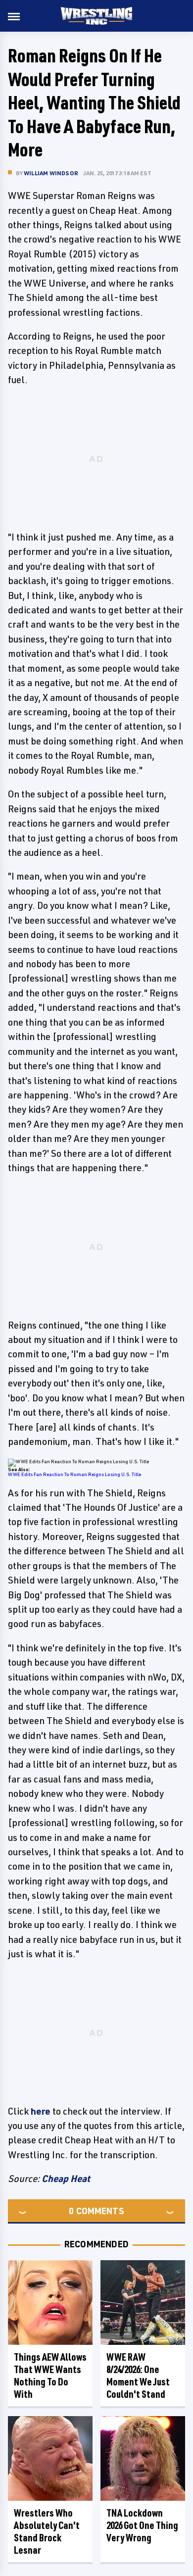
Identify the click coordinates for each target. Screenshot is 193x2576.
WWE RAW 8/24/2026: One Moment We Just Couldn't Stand (138, 2376)
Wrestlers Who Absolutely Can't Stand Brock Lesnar (47, 2531)
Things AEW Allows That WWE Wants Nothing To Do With (50, 2376)
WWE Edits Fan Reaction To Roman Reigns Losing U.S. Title (74, 1474)
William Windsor (51, 173)
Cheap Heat (66, 2179)
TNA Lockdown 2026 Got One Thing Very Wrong (142, 2525)
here (41, 2111)
